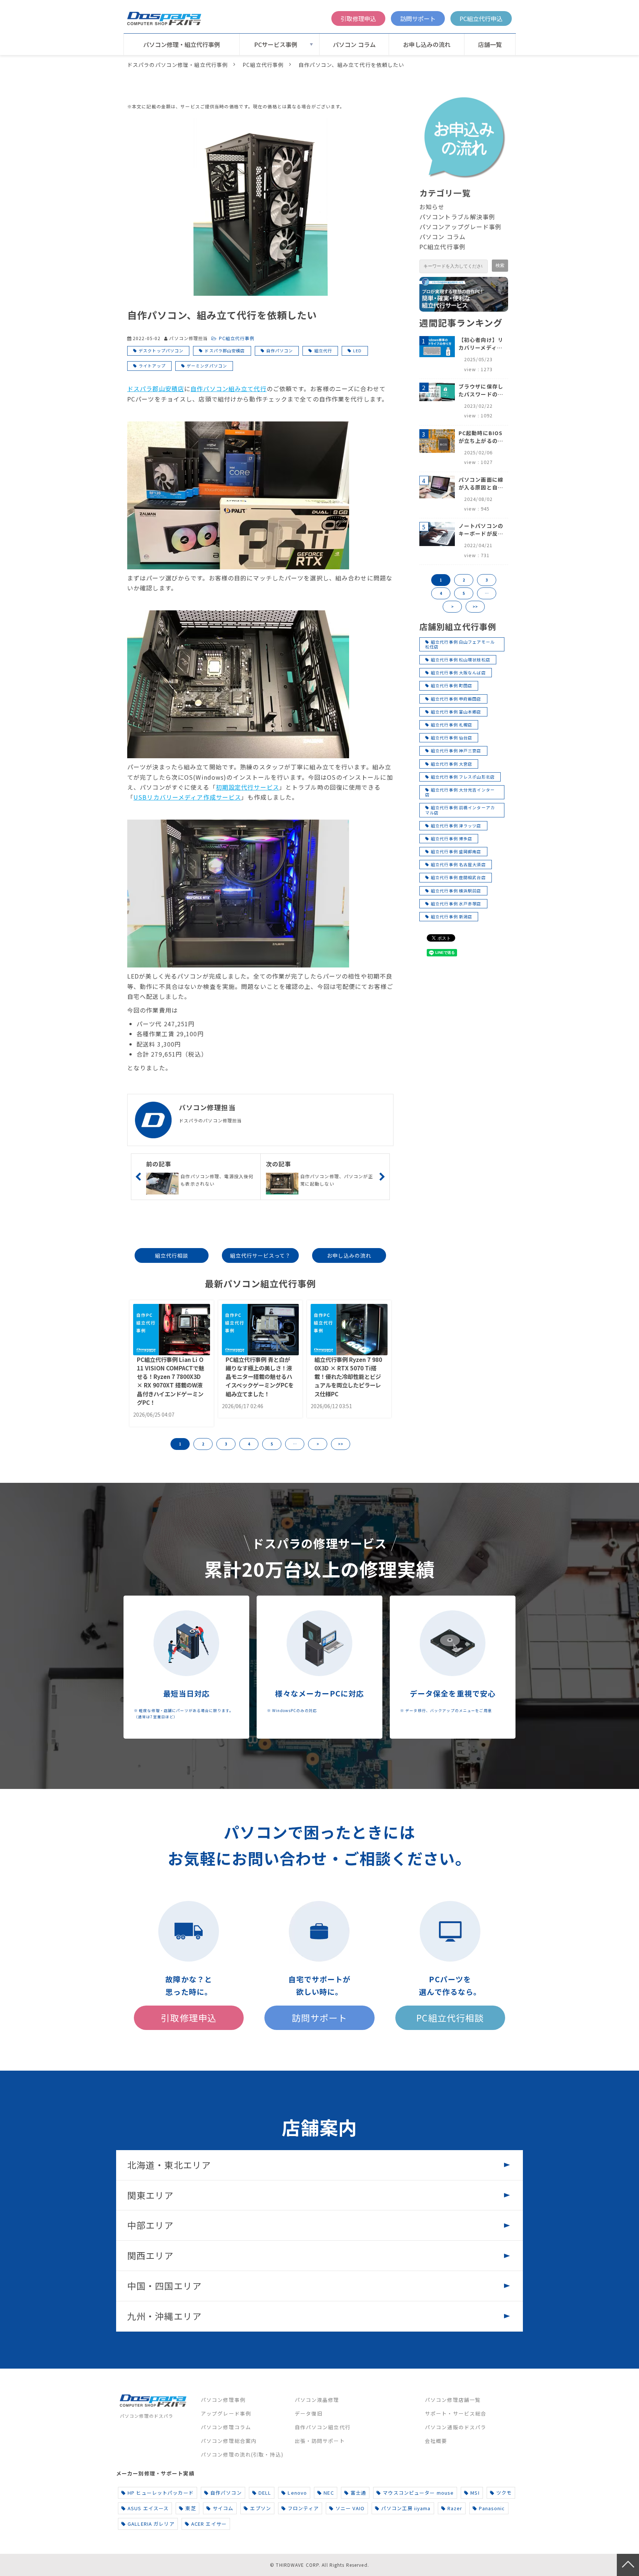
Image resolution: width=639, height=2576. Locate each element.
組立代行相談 (172, 1255)
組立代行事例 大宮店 (452, 764)
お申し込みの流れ (427, 44)
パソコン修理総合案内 (229, 2441)
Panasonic (492, 2508)
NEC (329, 2493)
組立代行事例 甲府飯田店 (456, 699)
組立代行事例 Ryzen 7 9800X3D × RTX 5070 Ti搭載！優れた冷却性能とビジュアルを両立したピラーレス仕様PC (348, 1376)
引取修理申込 (358, 18)
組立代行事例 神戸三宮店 (456, 750)
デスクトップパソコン (161, 350)
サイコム (223, 2508)
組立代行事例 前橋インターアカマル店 (460, 810)
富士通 (358, 2493)
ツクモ (504, 2493)
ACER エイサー (209, 2524)
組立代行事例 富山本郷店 (456, 712)
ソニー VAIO (350, 2508)
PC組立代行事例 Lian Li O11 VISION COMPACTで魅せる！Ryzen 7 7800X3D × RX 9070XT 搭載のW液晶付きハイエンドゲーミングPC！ (170, 1381)
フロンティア (303, 2508)
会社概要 (436, 2441)
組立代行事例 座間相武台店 (458, 877)
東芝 (190, 2508)
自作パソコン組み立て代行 (228, 389)
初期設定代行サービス (248, 787)
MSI (475, 2493)
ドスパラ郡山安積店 (225, 350)
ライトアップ (152, 366)
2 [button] (203, 1444)
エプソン (260, 2508)
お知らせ (432, 207)
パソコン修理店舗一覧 (453, 2400)
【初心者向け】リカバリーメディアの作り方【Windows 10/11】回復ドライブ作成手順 (481, 344)
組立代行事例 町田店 (452, 685)
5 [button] (272, 1444)
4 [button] (249, 1444)
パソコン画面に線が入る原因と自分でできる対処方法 (481, 484)
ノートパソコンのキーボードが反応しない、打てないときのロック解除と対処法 (481, 530)
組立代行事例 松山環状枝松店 (461, 660)
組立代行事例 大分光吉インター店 (460, 792)
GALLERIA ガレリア (151, 2524)
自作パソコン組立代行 (323, 2427)
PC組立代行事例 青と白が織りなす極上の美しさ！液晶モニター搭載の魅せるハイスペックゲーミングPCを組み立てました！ (260, 1376)
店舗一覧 (490, 44)
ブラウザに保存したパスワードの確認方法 (481, 390)
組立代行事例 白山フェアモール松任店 (460, 644)
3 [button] (226, 1444)
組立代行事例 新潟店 (452, 916)
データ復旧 (309, 2413)
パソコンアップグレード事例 (461, 227)
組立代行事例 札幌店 (452, 725)
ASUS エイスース (148, 2508)
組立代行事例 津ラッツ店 (456, 826)
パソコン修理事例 (223, 2400)
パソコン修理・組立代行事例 (182, 44)
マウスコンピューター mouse (418, 2493)
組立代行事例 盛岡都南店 (456, 851)
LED (357, 350)
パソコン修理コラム (226, 2427)
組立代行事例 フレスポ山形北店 (463, 777)
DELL (265, 2493)
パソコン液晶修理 (317, 2400)
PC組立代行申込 (481, 18)
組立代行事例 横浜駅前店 (456, 891)
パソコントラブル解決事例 (457, 217)
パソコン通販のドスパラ (456, 2427)
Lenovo (297, 2493)
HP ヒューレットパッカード (161, 2493)
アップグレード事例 (226, 2413)
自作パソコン (280, 350)
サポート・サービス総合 (456, 2413)
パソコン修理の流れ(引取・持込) (242, 2454)
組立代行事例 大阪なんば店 (458, 672)
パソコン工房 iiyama (406, 2508)
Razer (455, 2508)
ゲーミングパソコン (207, 366)
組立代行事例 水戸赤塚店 (456, 904)
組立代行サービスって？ (260, 1255)
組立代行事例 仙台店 (452, 738)
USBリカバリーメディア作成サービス (187, 797)
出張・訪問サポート (320, 2441)
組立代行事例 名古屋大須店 (458, 864)
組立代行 (323, 350)
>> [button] (341, 1444)
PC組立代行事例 (263, 65)
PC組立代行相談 (450, 2018)
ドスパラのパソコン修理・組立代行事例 (177, 65)
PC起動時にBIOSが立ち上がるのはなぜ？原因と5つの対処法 (481, 437)
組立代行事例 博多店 (452, 838)
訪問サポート (418, 18)
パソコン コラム (354, 44)
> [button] (318, 1444)
